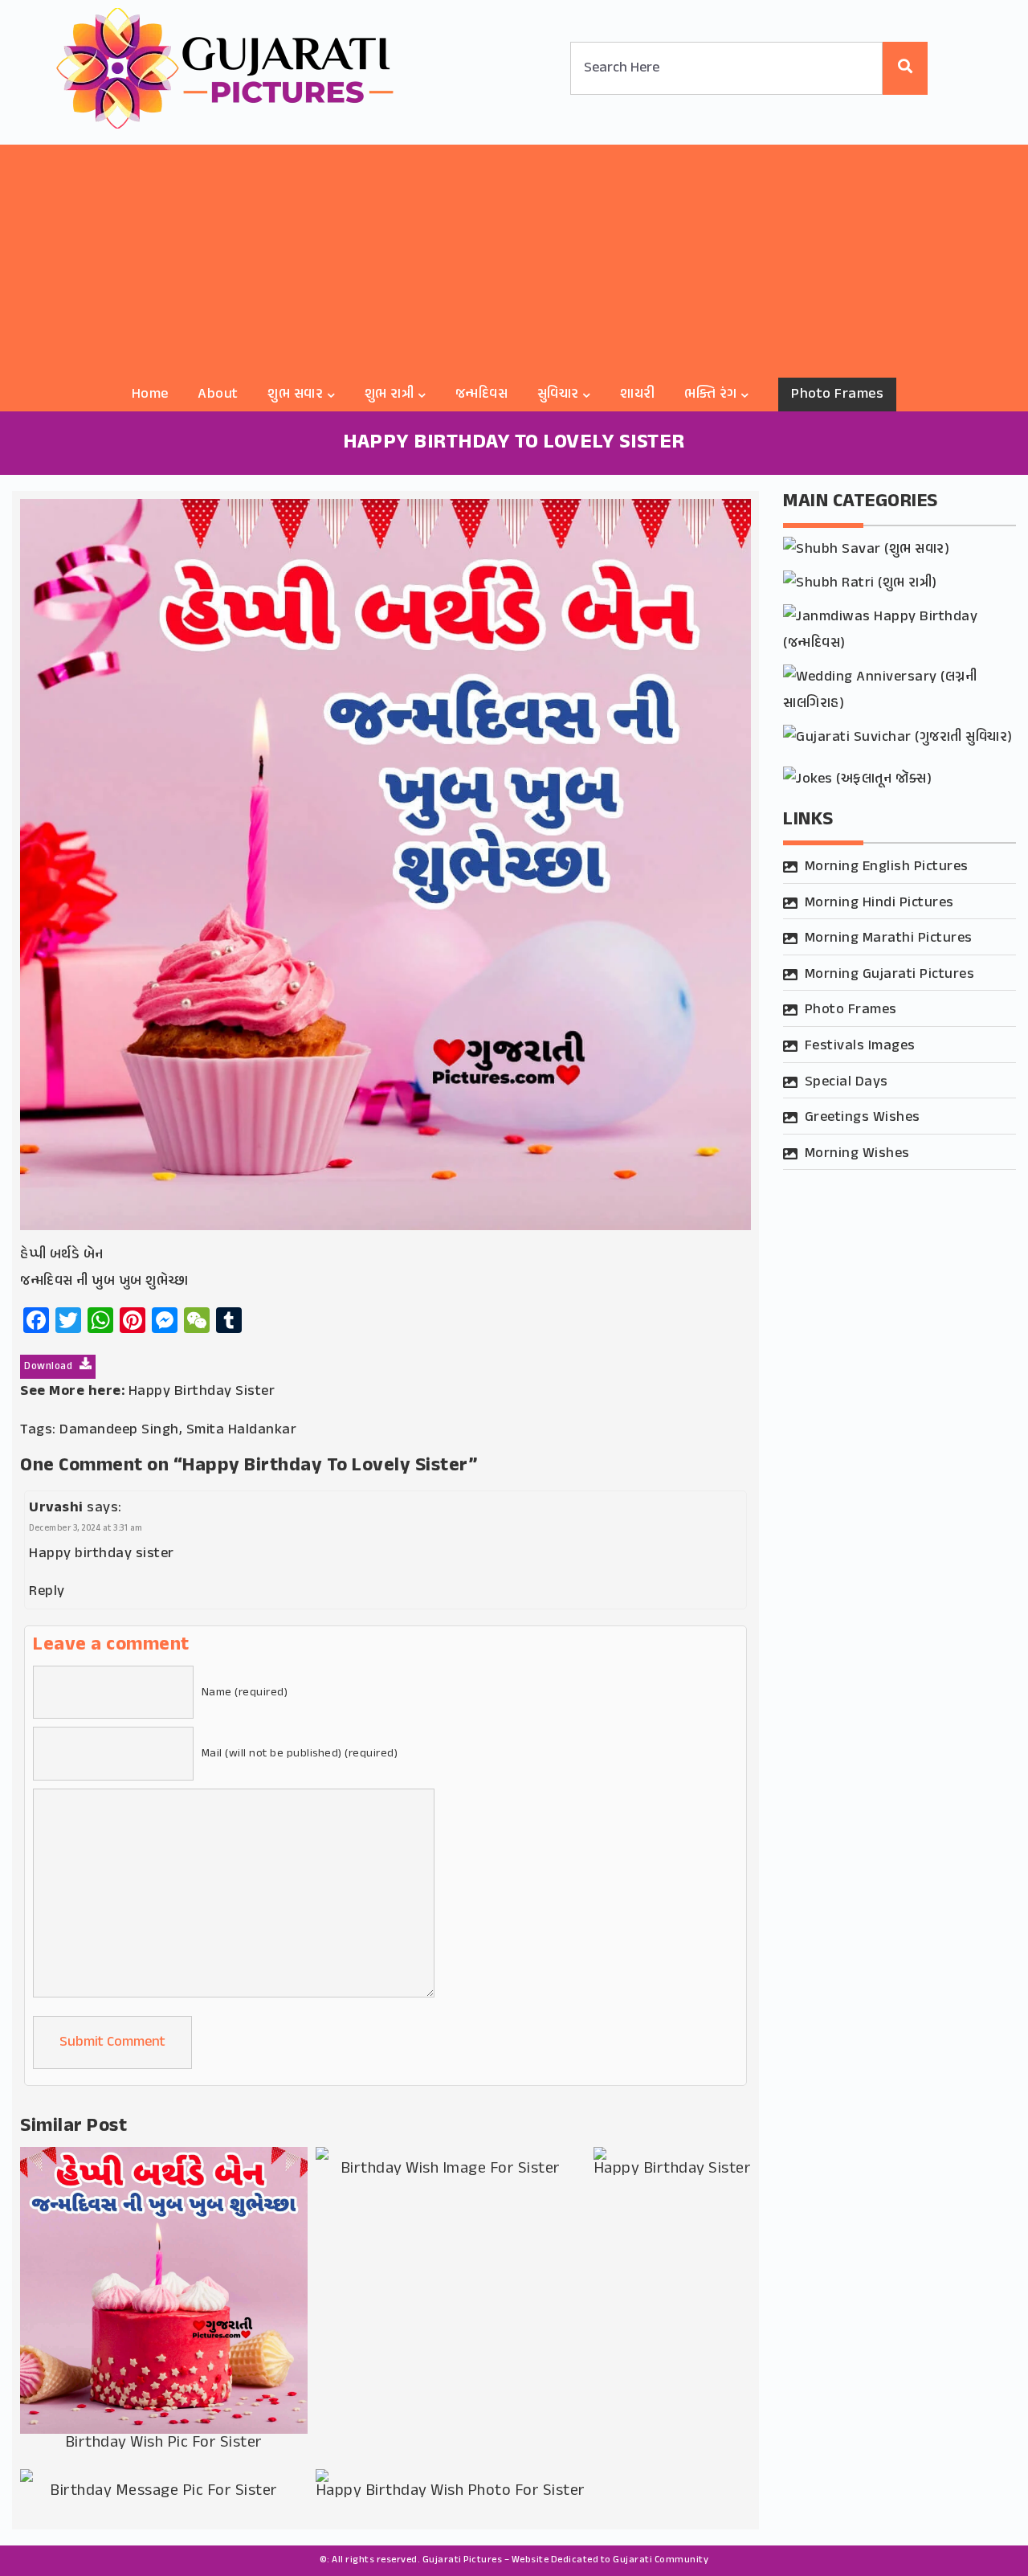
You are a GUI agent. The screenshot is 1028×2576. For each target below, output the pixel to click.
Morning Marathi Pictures (889, 938)
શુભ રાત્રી (390, 395)
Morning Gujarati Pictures (890, 975)
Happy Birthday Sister (202, 1392)
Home (150, 395)
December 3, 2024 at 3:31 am (86, 1529)
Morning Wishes (857, 1154)
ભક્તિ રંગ (711, 395)
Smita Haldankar (242, 1430)
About (218, 395)
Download (50, 1367)
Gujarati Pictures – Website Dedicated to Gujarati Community (566, 2560)
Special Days (846, 1082)
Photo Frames (837, 395)
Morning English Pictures (887, 867)
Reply (47, 1592)
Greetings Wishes (863, 1118)
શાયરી (638, 395)
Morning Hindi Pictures (879, 903)
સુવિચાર (558, 395)
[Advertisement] (514, 257)
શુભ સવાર (295, 395)
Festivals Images (860, 1046)
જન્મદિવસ (482, 395)
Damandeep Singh (119, 1430)
